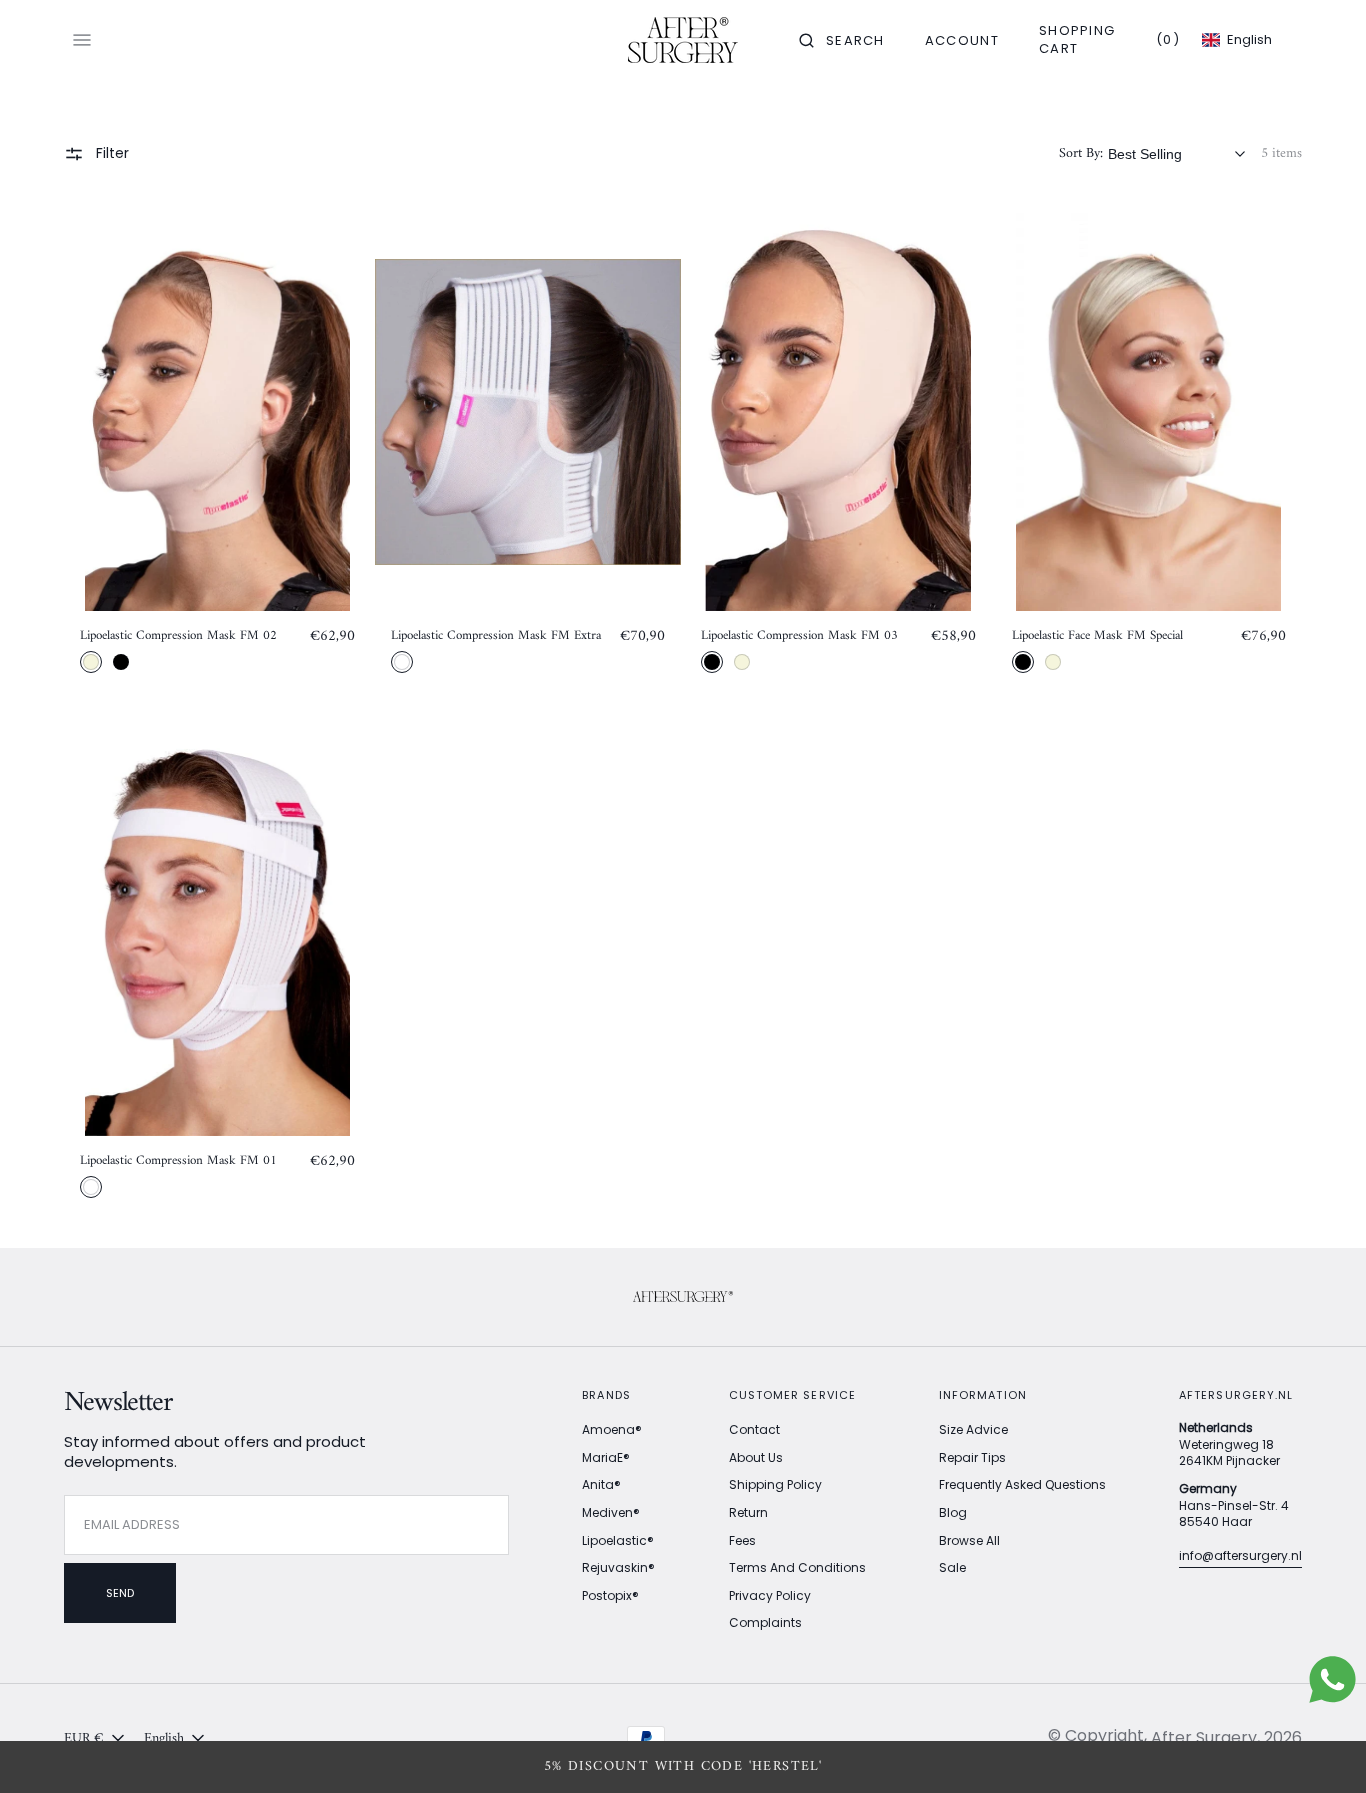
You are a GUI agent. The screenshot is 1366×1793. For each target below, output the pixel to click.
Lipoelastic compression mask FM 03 (799, 636)
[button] (842, 40)
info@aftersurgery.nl (1240, 1555)
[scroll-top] (1320, 1747)
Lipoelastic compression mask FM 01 (178, 1161)
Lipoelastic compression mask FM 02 (178, 636)
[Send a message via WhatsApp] (1332, 1679)
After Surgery (1204, 1737)
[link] (217, 412)
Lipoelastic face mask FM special (1097, 636)
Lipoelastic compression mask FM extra (496, 636)
